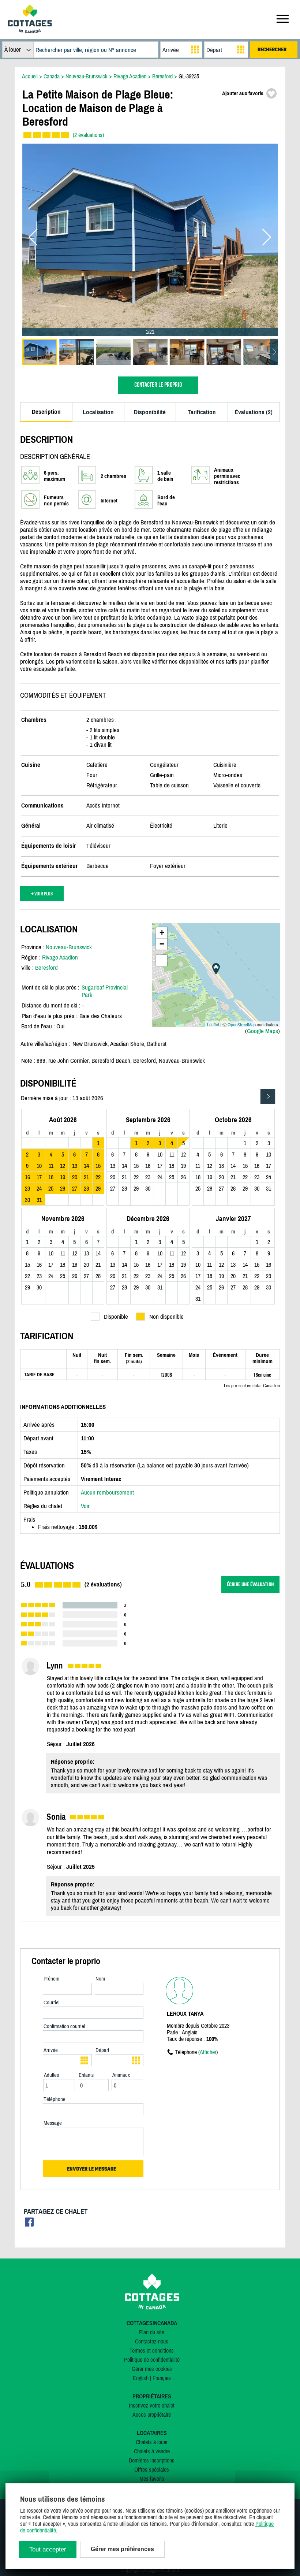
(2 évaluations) (88, 135)
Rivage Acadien (60, 957)
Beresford (46, 968)
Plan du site (152, 2332)
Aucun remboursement (107, 1492)
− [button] (162, 944)
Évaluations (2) (254, 412)
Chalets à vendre (152, 2451)
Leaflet (213, 1024)
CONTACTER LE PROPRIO (158, 385)
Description (46, 412)
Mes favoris (152, 2479)
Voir (85, 1506)
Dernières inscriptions (152, 2460)
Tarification (202, 412)
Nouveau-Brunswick (69, 947)
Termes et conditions (152, 2350)
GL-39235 (189, 76)
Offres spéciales (152, 2469)
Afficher (208, 2052)
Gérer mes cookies (152, 2369)
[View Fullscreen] (162, 960)
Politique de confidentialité (152, 2360)
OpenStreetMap (242, 1024)
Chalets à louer (152, 2442)
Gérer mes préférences (122, 2549)
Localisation (98, 412)
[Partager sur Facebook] (29, 2224)
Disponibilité (150, 412)
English (141, 2378)
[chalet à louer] (30, 31)
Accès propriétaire (152, 2414)
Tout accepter (48, 2549)
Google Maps (262, 1031)
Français (162, 2378)
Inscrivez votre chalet (152, 2405)
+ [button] (162, 933)
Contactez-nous (152, 2341)
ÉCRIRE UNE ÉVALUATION (250, 1584)
